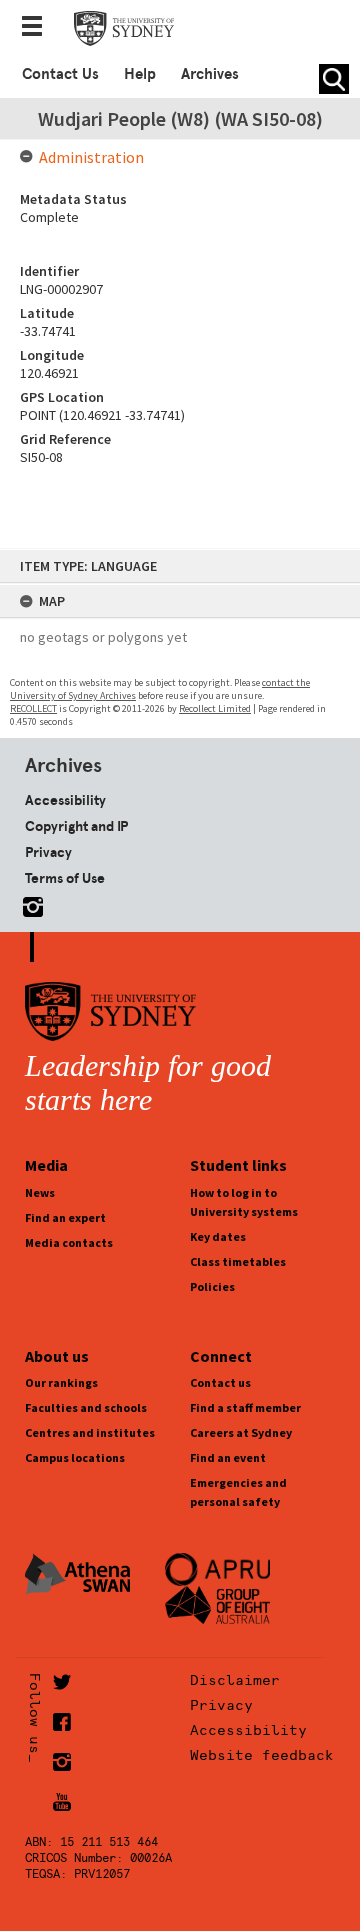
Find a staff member (245, 1407)
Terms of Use (65, 878)
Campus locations (75, 1457)
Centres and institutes (90, 1432)
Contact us (220, 1382)
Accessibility (65, 800)
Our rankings (61, 1382)
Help (140, 74)
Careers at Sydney (241, 1432)
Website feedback (262, 1755)
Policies (212, 1286)
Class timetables (238, 1261)
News (40, 1192)
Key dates (218, 1236)
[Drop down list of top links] (38, 28)
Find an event (228, 1457)
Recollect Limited (215, 708)
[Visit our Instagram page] (29, 903)
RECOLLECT (33, 708)
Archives (210, 74)
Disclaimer (235, 1680)
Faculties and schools (86, 1407)
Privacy (48, 852)
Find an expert (65, 1217)
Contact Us (60, 74)
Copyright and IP (76, 826)
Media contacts (69, 1242)
